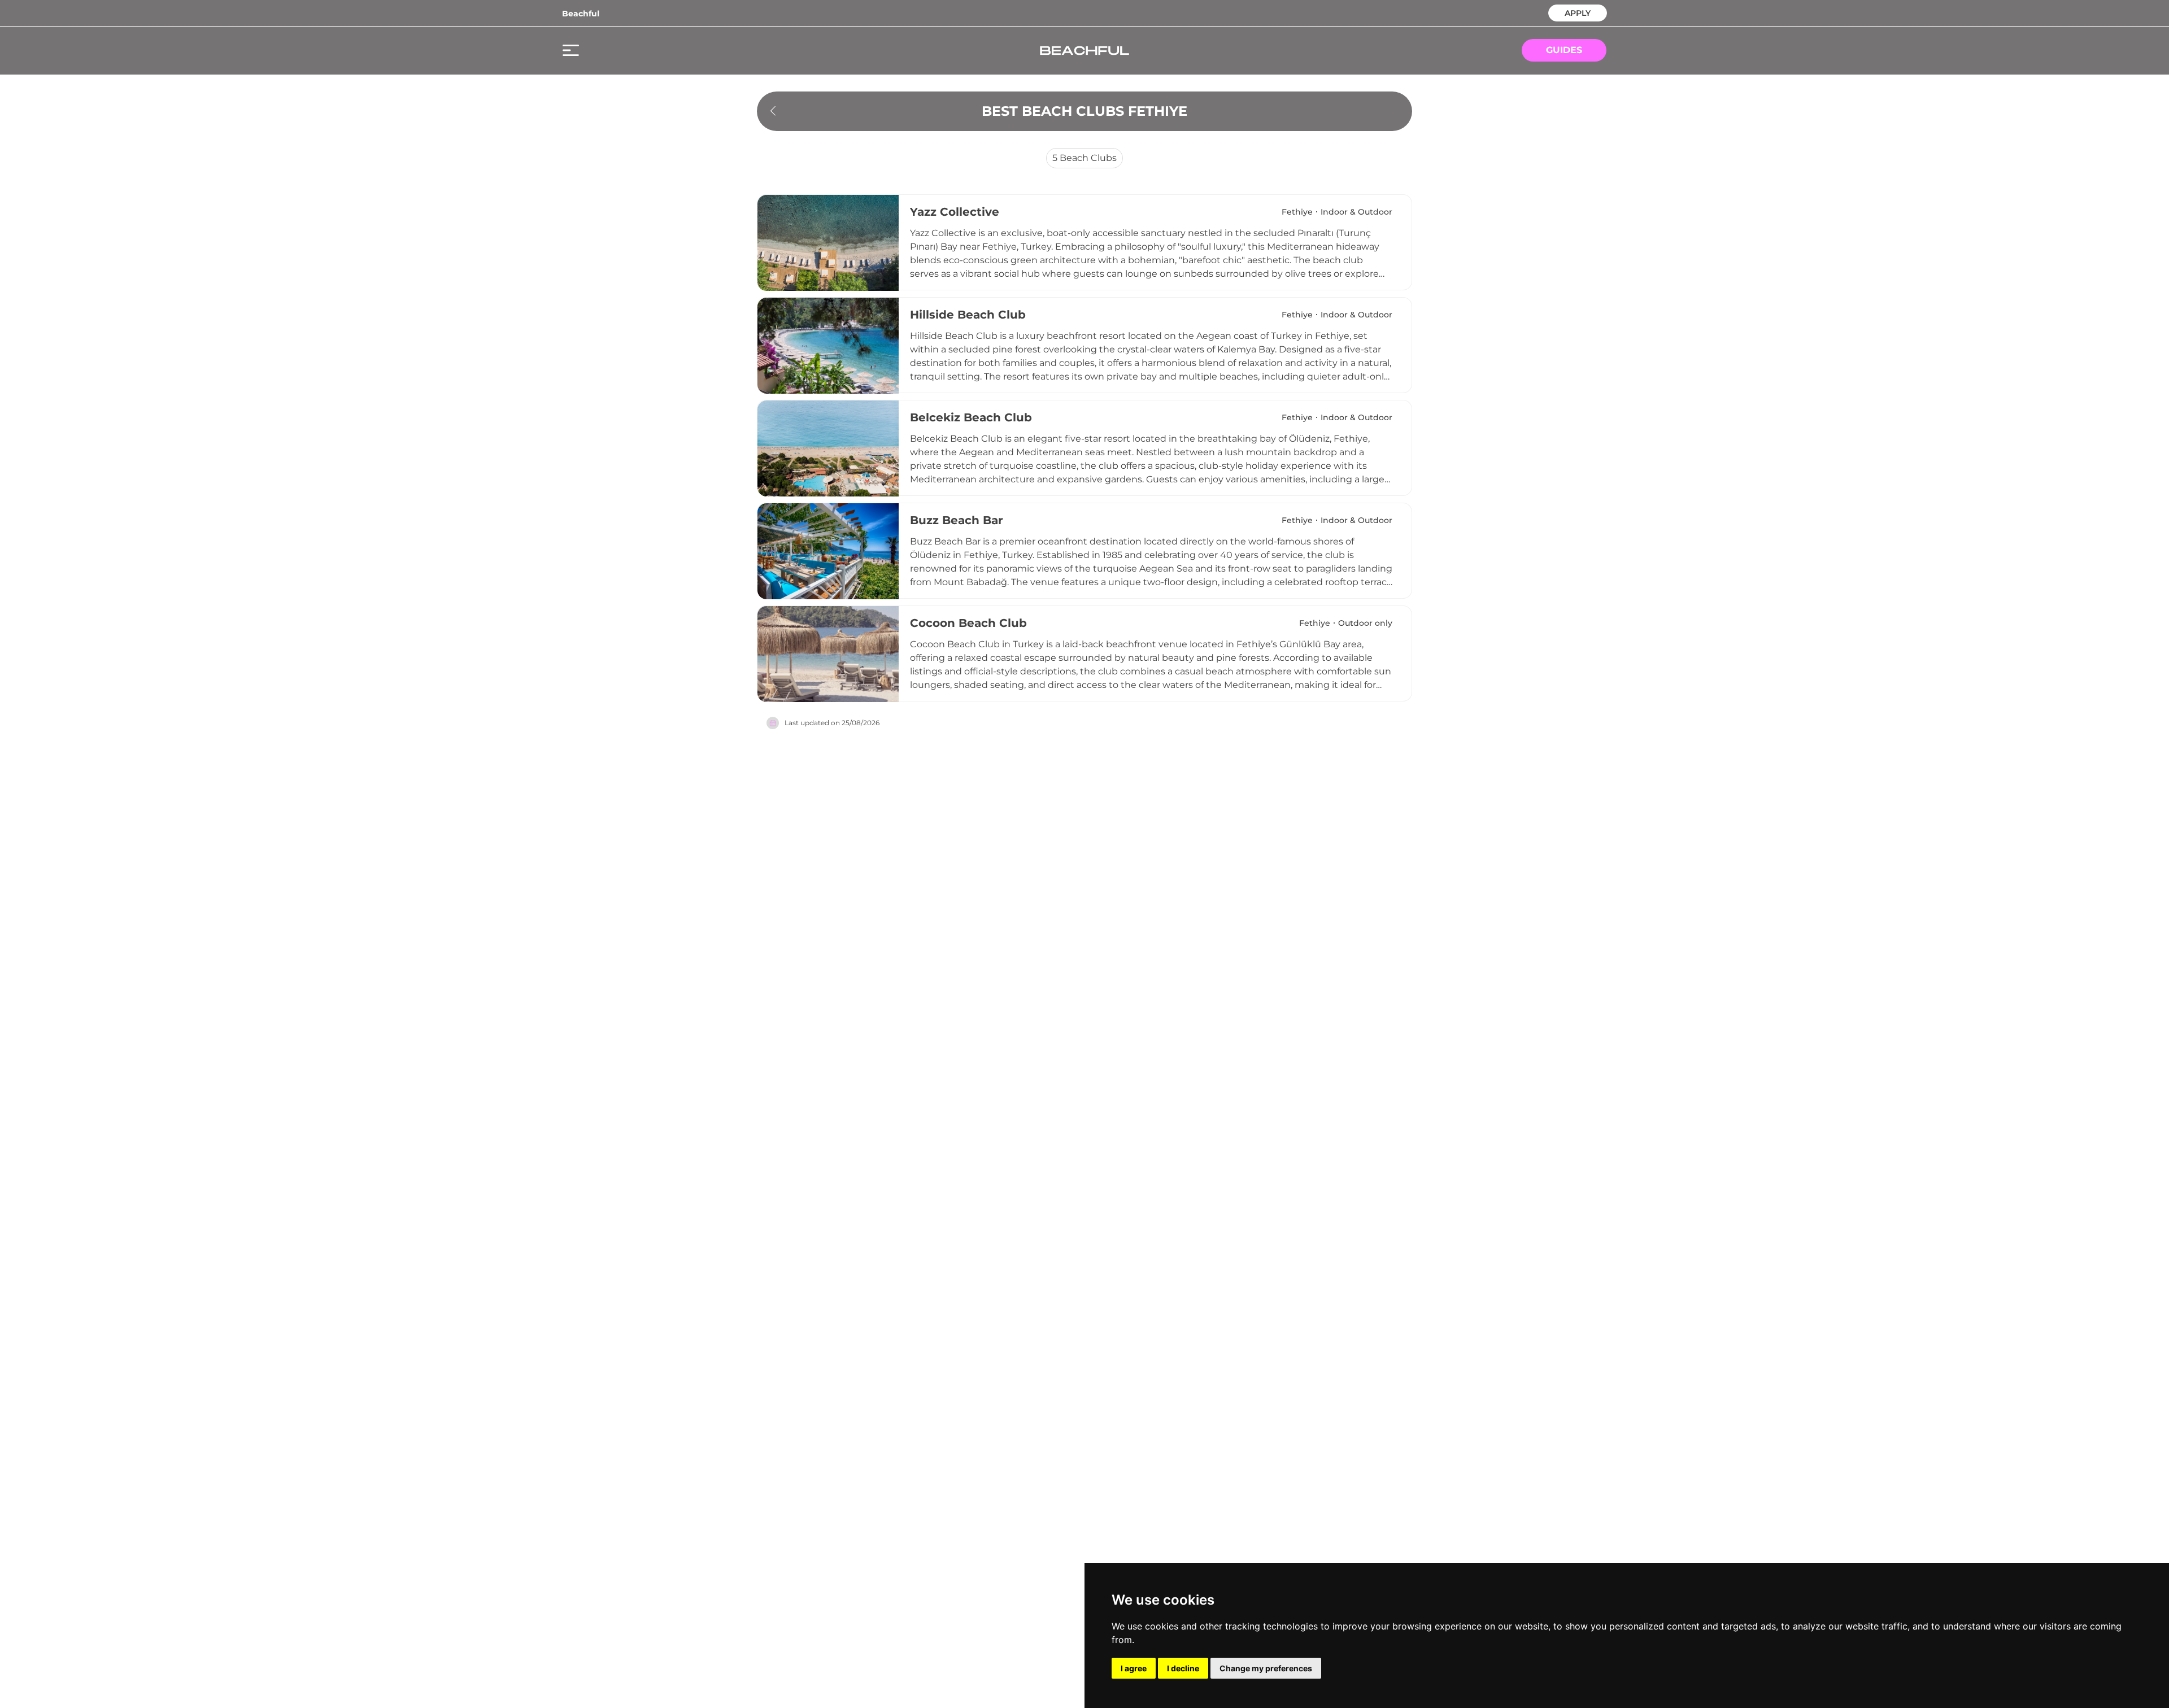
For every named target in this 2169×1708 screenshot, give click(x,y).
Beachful (581, 14)
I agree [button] (1134, 1668)
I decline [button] (1183, 1668)
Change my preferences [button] (1266, 1668)
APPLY (1578, 12)
